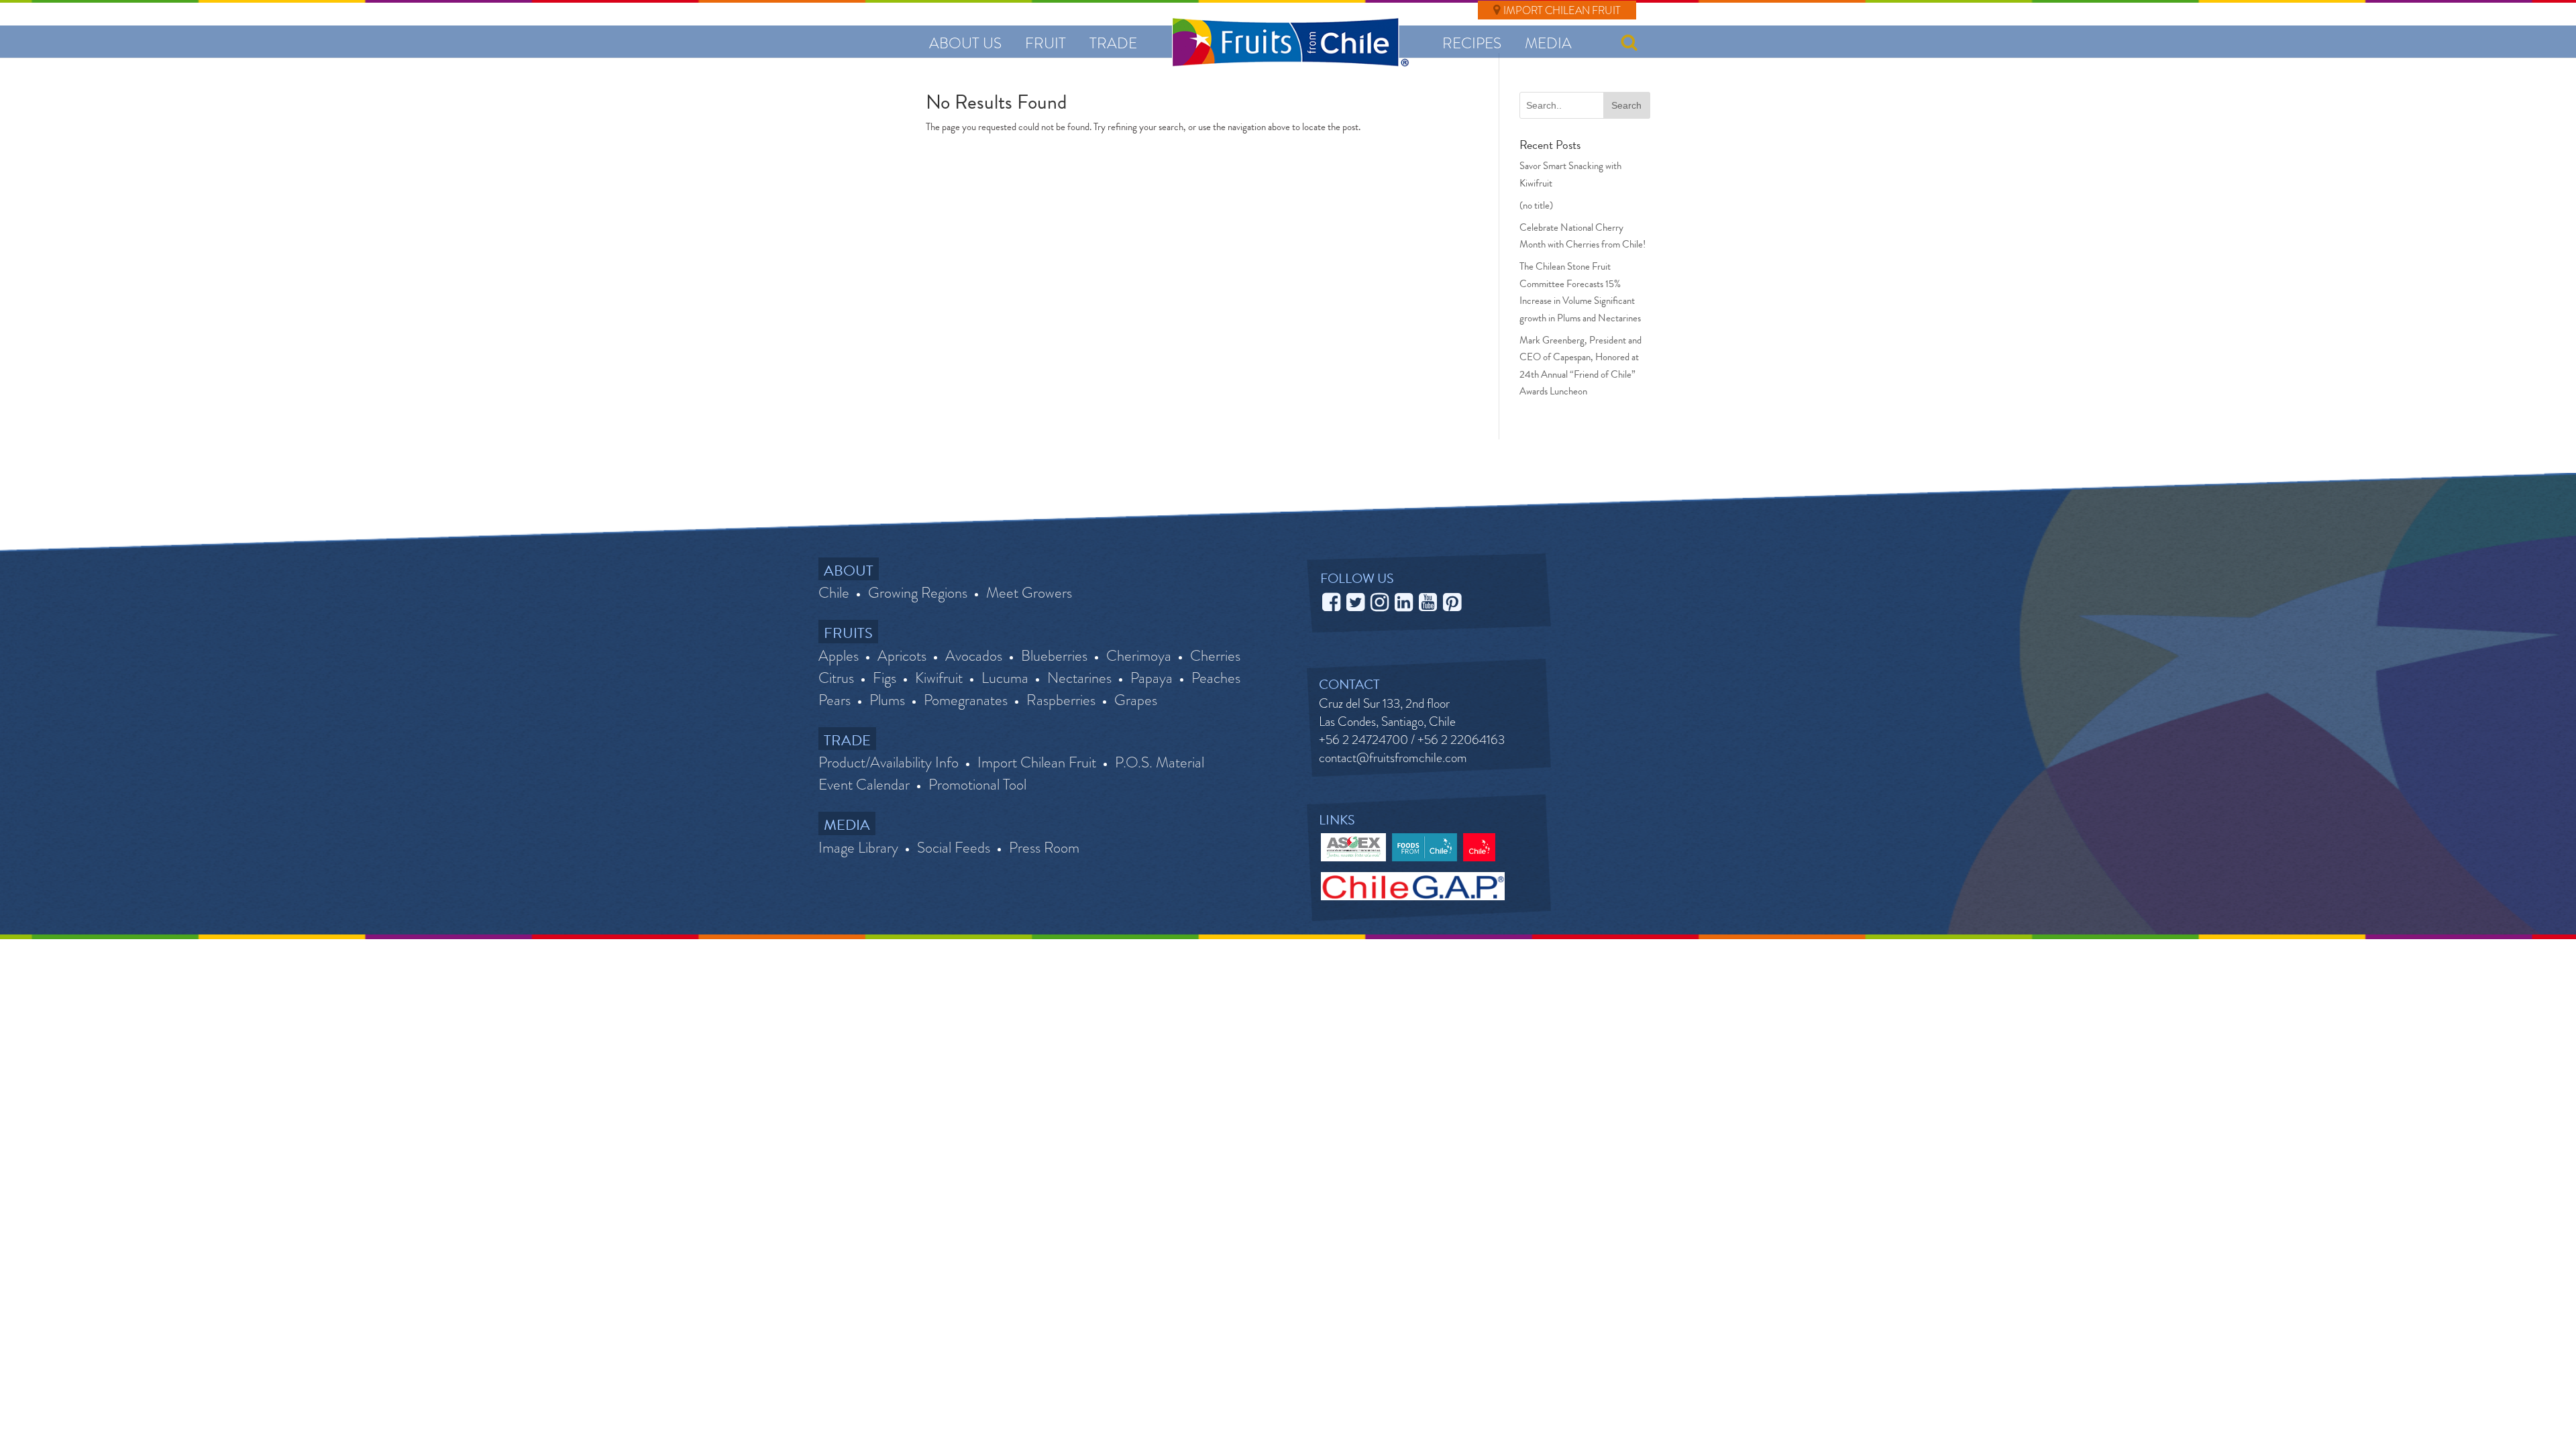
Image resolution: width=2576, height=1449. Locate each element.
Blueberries (1054, 656)
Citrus (836, 678)
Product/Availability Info (889, 763)
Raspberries (1061, 700)
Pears (835, 700)
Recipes (1472, 43)
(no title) (1536, 205)
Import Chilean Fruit (1037, 763)
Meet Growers (1029, 593)
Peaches (1216, 678)
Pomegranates (966, 700)
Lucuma (1005, 678)
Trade (1113, 43)
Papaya (1151, 678)
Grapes (1136, 700)
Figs (884, 678)
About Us (965, 43)
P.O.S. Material (1160, 763)
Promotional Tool (977, 785)
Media (1548, 43)
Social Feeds (954, 848)
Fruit (1045, 43)
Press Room (1044, 848)
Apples (839, 656)
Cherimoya (1139, 656)
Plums (887, 700)
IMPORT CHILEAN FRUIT (1562, 10)
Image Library (858, 848)
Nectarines (1079, 678)
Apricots (902, 656)
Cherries (1215, 656)
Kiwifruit (939, 678)
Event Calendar (864, 785)
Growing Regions (918, 593)
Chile (834, 593)
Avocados (974, 656)
